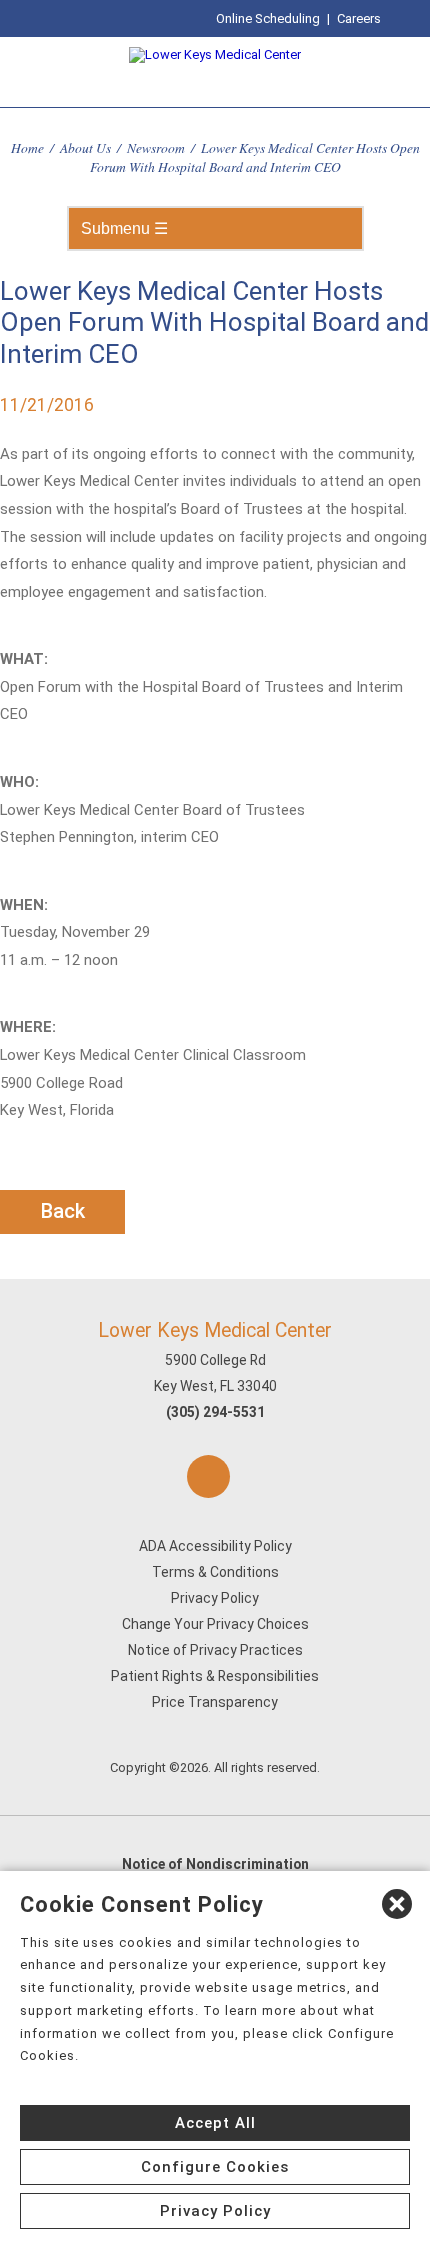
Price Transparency (215, 1702)
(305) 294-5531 (215, 1412)
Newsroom (156, 147)
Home (27, 147)
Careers (359, 18)
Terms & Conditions (215, 1572)
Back (63, 1211)
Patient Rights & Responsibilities (215, 1676)
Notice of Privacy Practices (215, 1650)
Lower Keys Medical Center (215, 1330)
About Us (85, 147)
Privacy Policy (215, 1598)
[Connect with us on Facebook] (208, 1476)
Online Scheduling (268, 18)
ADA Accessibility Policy (215, 1546)
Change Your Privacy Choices (215, 1624)
